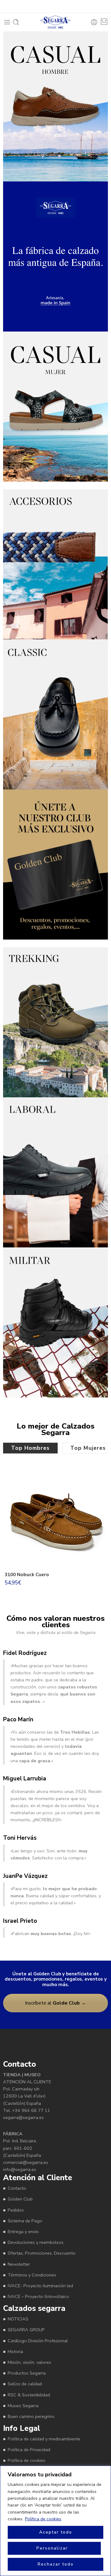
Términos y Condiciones (32, 2275)
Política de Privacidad (29, 2450)
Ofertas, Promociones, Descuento (42, 2253)
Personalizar (52, 2548)
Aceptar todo (56, 2532)
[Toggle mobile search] (16, 22)
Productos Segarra (27, 2373)
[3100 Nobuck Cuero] (55, 1517)
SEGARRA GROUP (26, 2330)
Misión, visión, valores (29, 2362)
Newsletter (19, 2264)
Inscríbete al (55, 2003)
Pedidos (16, 2210)
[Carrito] (104, 22)
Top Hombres (30, 1448)
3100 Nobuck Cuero (27, 1575)
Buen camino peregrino (31, 2416)
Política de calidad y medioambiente (44, 2439)
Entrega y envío (23, 2232)
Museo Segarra (23, 2406)
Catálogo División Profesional (38, 2341)
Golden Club (20, 2199)
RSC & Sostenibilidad (29, 2395)
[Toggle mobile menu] (7, 22)
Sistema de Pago (25, 2221)
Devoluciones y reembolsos (36, 2242)
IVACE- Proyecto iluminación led (40, 2286)
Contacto (17, 2188)
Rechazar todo (56, 2564)
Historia (15, 2351)
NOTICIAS (18, 2319)
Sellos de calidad (25, 2384)
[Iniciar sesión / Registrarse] (94, 22)
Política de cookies (43, 2519)
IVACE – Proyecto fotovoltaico (38, 2296)
